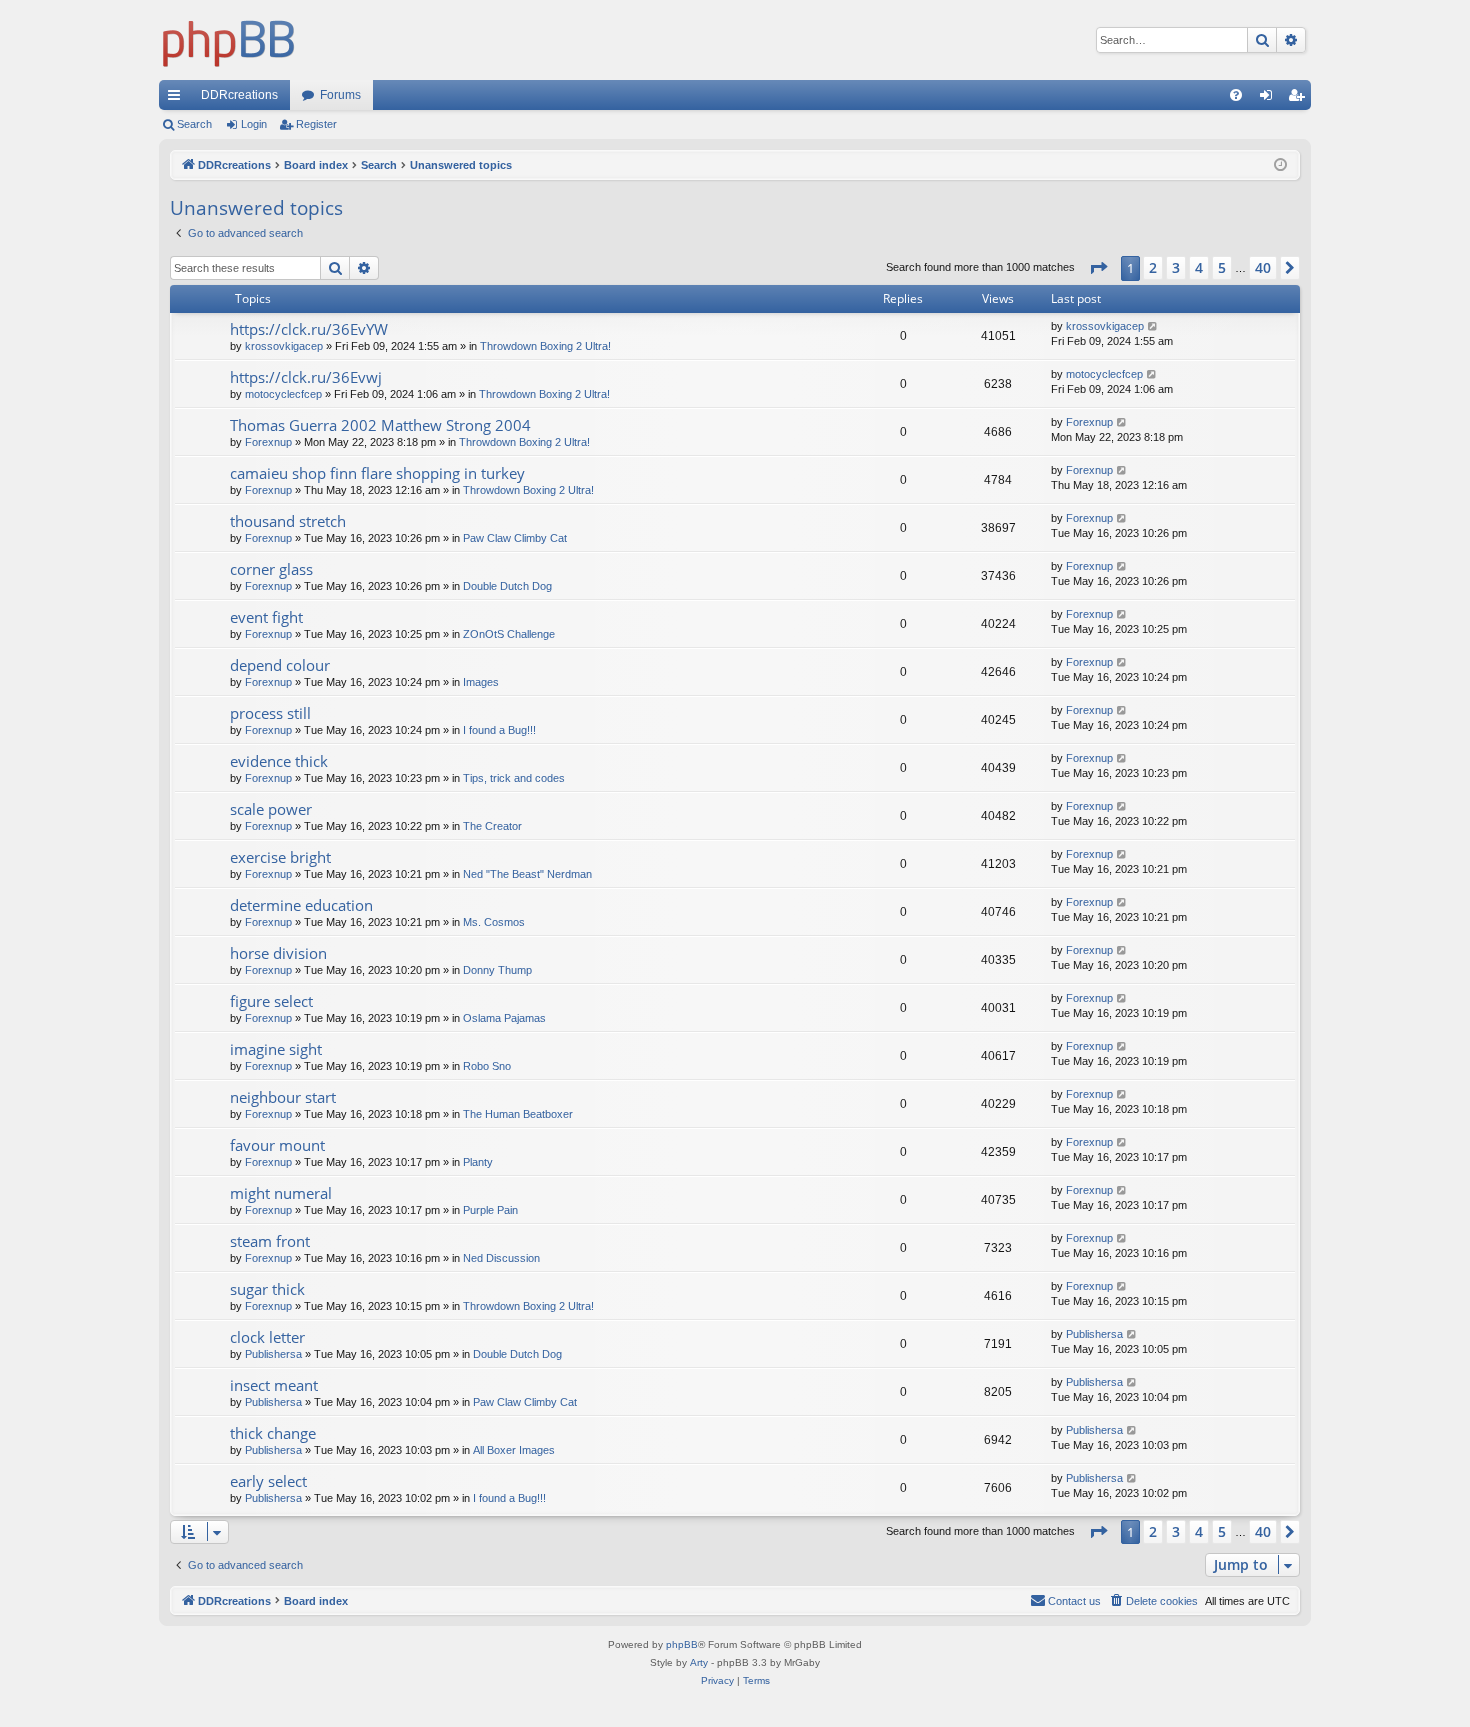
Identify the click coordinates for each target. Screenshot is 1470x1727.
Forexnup (268, 442)
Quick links (178, 99)
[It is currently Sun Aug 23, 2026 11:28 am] (1280, 165)
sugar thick (267, 1289)
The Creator (492, 826)
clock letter (267, 1337)
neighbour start (283, 1097)
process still (270, 713)
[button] (1098, 268)
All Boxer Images (514, 1450)
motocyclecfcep (283, 394)
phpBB (682, 1644)
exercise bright (280, 857)
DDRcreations (239, 95)
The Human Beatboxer (518, 1114)
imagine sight (276, 1049)
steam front (270, 1241)
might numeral (281, 1193)
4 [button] (1199, 267)
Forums (340, 95)
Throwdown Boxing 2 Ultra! (545, 346)
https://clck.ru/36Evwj (306, 377)
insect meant (274, 1385)
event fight (266, 617)
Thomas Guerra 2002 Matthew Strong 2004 (380, 425)
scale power (271, 809)
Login (254, 124)
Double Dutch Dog (507, 586)
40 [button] (1263, 267)
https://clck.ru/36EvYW (309, 329)
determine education (301, 905)
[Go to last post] (1153, 326)
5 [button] (1222, 267)
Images (481, 682)
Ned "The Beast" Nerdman (527, 874)
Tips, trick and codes (514, 778)
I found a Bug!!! (499, 730)
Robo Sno (487, 1066)
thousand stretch (288, 521)
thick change (273, 1433)
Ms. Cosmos (494, 922)
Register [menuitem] (1300, 99)
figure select (271, 1001)
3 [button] (1176, 267)
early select (268, 1481)
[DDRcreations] (229, 40)
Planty (478, 1162)
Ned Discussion (501, 1258)
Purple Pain (490, 1210)
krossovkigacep (284, 346)
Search (194, 124)
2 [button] (1153, 267)
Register (316, 124)
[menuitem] (1236, 95)
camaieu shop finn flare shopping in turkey (377, 473)
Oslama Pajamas (504, 1018)
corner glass (271, 569)
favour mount (277, 1145)
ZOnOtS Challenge (509, 634)
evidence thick (279, 761)
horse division (278, 953)
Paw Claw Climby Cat (515, 538)
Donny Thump (497, 970)
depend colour (280, 665)
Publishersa (273, 1354)
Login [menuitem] (1270, 99)
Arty (699, 1662)
